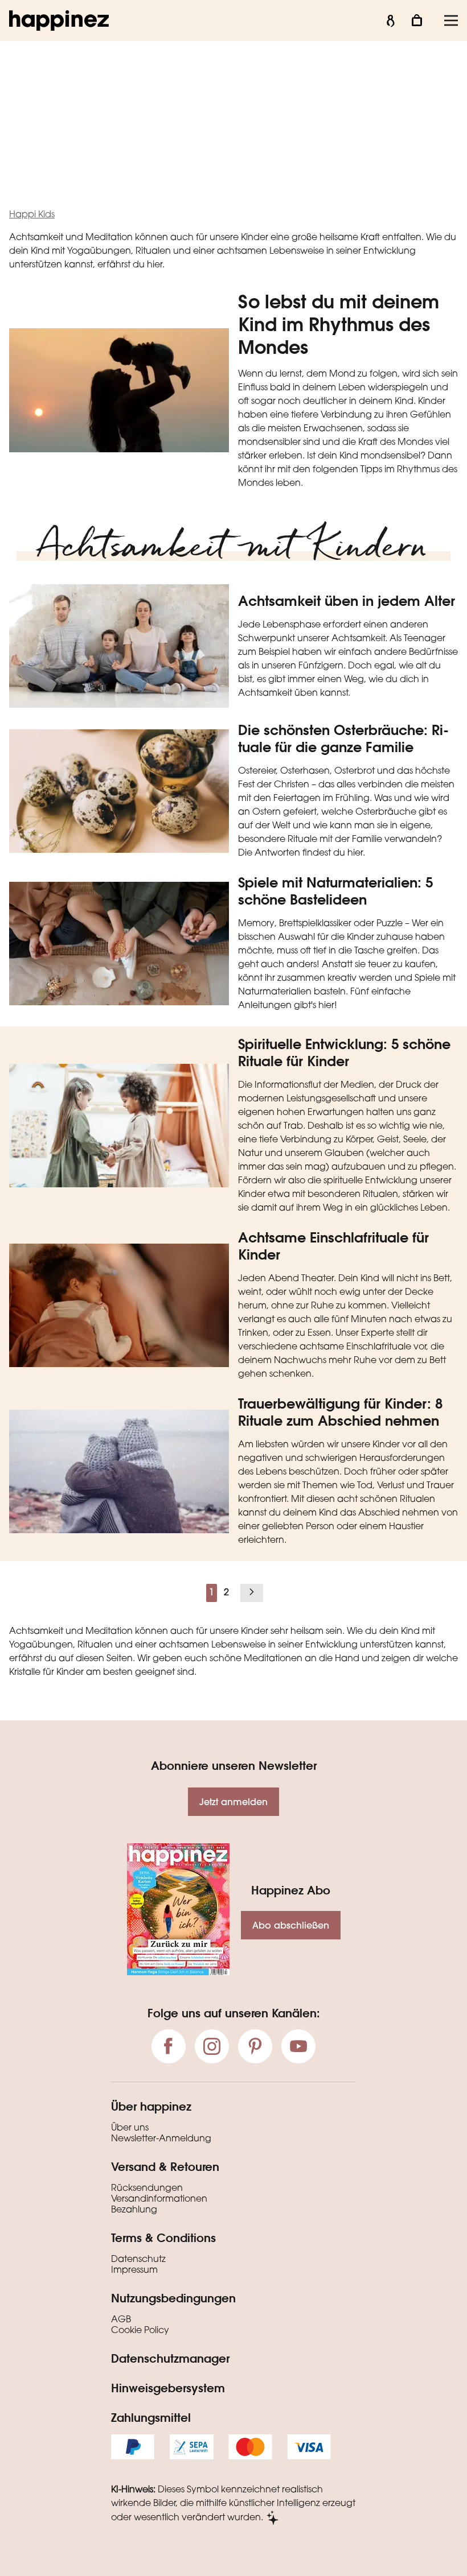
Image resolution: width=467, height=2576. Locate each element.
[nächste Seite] (252, 1593)
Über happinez (151, 2106)
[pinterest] (255, 2046)
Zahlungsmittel (151, 2417)
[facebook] (169, 2046)
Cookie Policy (140, 2331)
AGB (121, 2320)
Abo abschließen (291, 1925)
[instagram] (212, 2046)
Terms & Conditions (163, 2238)
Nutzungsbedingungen (173, 2298)
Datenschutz (138, 2260)
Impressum (134, 2270)
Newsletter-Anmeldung (161, 2139)
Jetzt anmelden (233, 1801)
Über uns (130, 2128)
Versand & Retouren (165, 2166)
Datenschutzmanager (170, 2358)
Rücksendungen (147, 2189)
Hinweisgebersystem (168, 2388)
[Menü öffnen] (451, 20)
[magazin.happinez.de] (59, 20)
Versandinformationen (159, 2199)
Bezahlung (134, 2210)
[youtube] (298, 2046)
